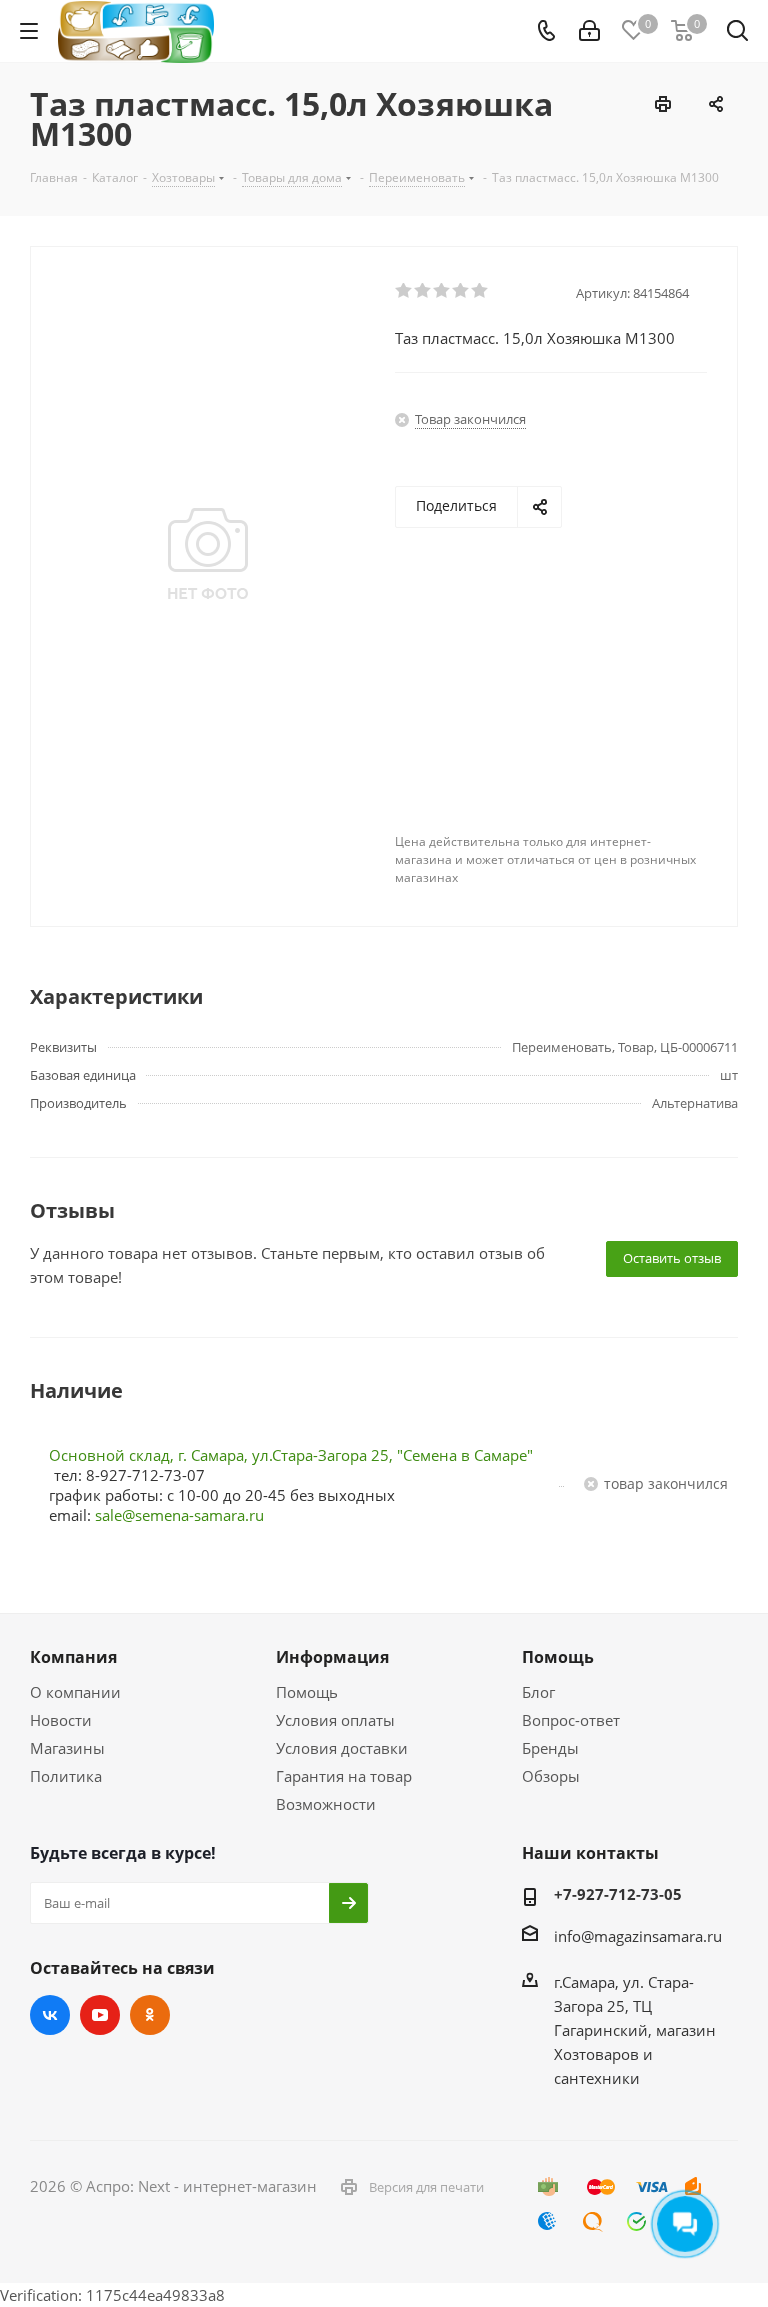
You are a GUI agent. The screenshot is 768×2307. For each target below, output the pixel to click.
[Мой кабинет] (589, 31)
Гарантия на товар (344, 1776)
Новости (61, 1720)
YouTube (100, 2015)
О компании (75, 1692)
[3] (442, 291)
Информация (332, 1657)
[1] (404, 291)
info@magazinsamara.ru (638, 1936)
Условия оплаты (335, 1720)
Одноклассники (150, 2015)
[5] (480, 291)
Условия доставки (342, 1748)
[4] (461, 291)
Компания (73, 1657)
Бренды (550, 1748)
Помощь (307, 1692)
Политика (66, 1776)
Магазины (67, 1748)
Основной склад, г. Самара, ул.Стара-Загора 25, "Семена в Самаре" (291, 1455)
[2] (423, 291)
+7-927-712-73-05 (618, 1894)
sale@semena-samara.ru (179, 1515)
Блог (538, 1692)
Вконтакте (50, 2015)
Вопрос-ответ (571, 1720)
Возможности (326, 1804)
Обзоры (551, 1776)
